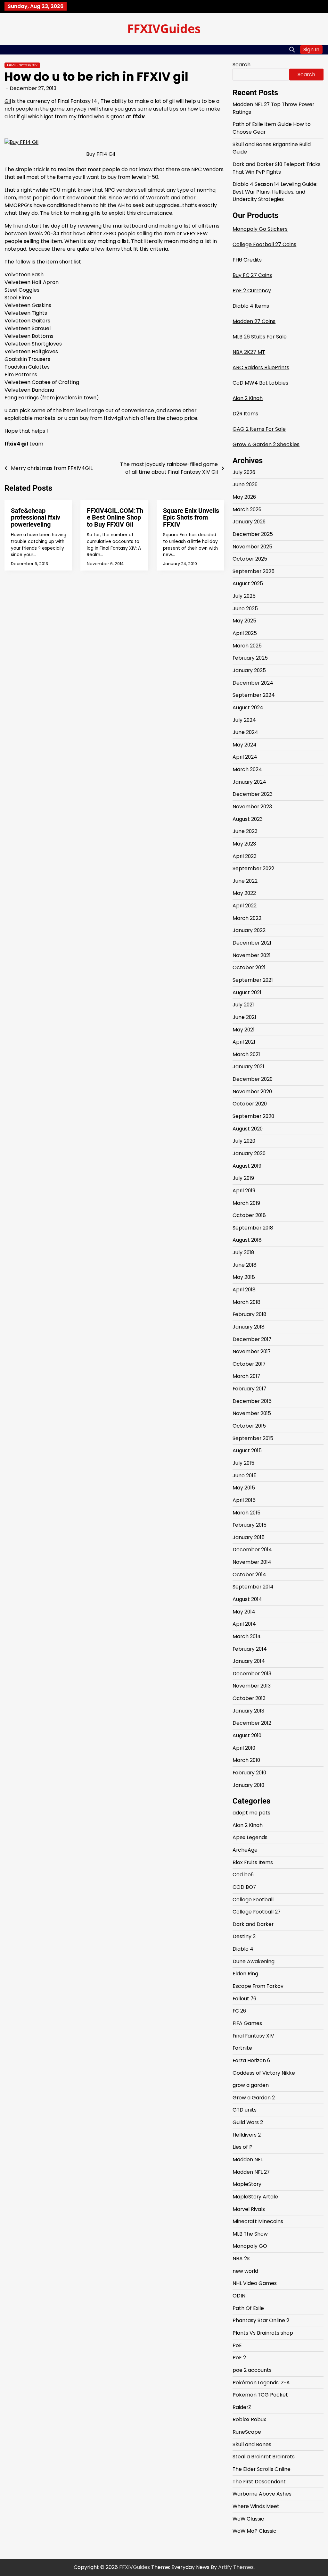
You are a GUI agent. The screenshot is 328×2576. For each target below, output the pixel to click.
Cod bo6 (243, 1875)
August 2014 (247, 1599)
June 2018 (245, 1265)
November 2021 (252, 955)
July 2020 (244, 1141)
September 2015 (253, 1438)
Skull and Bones (252, 2444)
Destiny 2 (244, 1936)
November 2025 (252, 547)
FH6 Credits (247, 260)
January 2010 (248, 1785)
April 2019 (244, 1191)
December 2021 (252, 943)
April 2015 (244, 1500)
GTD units (245, 2110)
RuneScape (247, 2432)
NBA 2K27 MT (249, 352)
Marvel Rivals (249, 2209)
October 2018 (249, 1215)
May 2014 (244, 1612)
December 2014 (252, 1550)
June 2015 (245, 1476)
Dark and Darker (253, 1924)
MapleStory (247, 2184)
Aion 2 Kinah (248, 398)
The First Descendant (259, 2482)
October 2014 (249, 1575)
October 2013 (249, 1698)
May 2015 (244, 1488)
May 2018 (244, 1277)
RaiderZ (242, 2407)
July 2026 (244, 472)
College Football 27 (257, 1912)
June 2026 (245, 484)
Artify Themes (236, 2567)
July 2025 (244, 596)
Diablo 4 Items (251, 306)
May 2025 (244, 621)
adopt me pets (251, 1813)
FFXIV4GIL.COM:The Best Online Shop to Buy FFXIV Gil (115, 518)
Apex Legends (250, 1837)
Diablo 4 (243, 1949)
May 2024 (245, 745)
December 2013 (252, 1674)
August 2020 (248, 1129)
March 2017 (246, 1376)
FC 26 (239, 2011)
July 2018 (243, 1252)
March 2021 (246, 1054)
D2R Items (245, 414)
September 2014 (253, 1587)
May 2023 (244, 844)
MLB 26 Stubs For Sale (260, 337)
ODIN (239, 2296)
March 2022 (247, 918)
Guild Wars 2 (248, 2122)
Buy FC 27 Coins (252, 275)
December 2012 (252, 1723)
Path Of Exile (248, 2308)
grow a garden (251, 2085)
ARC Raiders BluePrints (261, 367)
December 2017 (252, 1339)
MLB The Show (250, 2234)
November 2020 (252, 1092)
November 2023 (252, 807)
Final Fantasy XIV (22, 65)
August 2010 (247, 1735)
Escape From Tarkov (258, 1986)
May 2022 (244, 893)
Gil (8, 101)
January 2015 (249, 1537)
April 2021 (244, 1042)
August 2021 (247, 992)
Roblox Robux (249, 2419)
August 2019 (247, 1166)
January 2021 (248, 1067)
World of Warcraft (146, 198)
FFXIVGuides (164, 28)
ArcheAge (245, 1850)
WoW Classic (248, 2519)
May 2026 (244, 497)
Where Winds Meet (256, 2506)
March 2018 (246, 1302)
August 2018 (247, 1240)
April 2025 (245, 633)
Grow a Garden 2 (254, 2098)
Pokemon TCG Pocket (260, 2395)
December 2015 (252, 1401)
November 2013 (252, 1686)
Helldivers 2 (247, 2135)
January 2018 (249, 1327)
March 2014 (247, 1636)
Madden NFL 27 (251, 2172)
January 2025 (249, 670)
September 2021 (253, 980)
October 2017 (249, 1364)
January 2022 (249, 930)
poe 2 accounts (252, 2370)
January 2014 (249, 1661)
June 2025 (245, 609)
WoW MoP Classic (254, 2531)
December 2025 (253, 534)
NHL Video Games (255, 2283)
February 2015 (250, 1525)
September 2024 (254, 695)
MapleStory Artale (255, 2197)
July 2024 (244, 720)
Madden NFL (248, 2159)
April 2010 (244, 1748)
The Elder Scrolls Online (262, 2469)
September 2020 (253, 1116)
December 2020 (253, 1079)
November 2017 (252, 1351)
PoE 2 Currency (252, 291)
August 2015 (247, 1451)
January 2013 (248, 1711)
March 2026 (247, 509)
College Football (253, 1900)
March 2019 (246, 1203)
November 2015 (252, 1413)
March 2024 (247, 769)
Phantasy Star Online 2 (261, 2320)
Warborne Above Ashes (262, 2494)
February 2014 (250, 1649)
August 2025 (248, 584)
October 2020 (250, 1104)
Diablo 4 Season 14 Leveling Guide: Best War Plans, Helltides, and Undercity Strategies (275, 192)
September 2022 (253, 868)
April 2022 (245, 906)
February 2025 (250, 658)
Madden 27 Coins (254, 321)
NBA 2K (241, 2259)
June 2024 (245, 732)
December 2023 (253, 794)
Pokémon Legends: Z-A (261, 2383)
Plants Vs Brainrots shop (263, 2333)
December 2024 (253, 683)
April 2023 (245, 856)
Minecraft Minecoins (258, 2221)
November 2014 (252, 1562)
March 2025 (247, 646)
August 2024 (248, 708)
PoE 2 (239, 2358)
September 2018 (253, 1228)
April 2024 (245, 757)
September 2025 (254, 571)
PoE (237, 2345)
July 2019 (243, 1178)
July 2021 (243, 1005)
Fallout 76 (244, 1999)
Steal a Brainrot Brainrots (264, 2457)
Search (242, 65)
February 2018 (250, 1314)
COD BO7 (244, 1887)
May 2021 (244, 1030)
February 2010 (249, 1773)
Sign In (311, 50)
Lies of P (242, 2147)
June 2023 (245, 831)
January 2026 (249, 522)
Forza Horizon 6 (251, 2060)
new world (245, 2271)
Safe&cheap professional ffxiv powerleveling (36, 518)
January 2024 (249, 782)
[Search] (292, 50)
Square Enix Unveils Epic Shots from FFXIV (191, 518)
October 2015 (249, 1426)
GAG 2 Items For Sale (259, 429)
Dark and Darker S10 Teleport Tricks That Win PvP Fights (277, 168)
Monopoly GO (250, 2246)
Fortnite (242, 2048)
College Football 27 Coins (264, 244)
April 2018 (244, 1290)
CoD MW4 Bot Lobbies (260, 383)
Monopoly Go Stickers (260, 229)
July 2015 (243, 1463)
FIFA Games (247, 2023)
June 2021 (244, 1017)
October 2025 (250, 559)
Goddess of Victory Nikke (264, 2073)
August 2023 (248, 819)
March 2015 (246, 1513)
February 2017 (249, 1389)
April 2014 (244, 1624)
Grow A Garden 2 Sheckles (266, 444)
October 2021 (249, 967)
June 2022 (245, 881)
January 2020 (249, 1153)
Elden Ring (245, 1974)
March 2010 (246, 1760)
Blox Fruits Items (253, 1862)
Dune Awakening (254, 1961)
